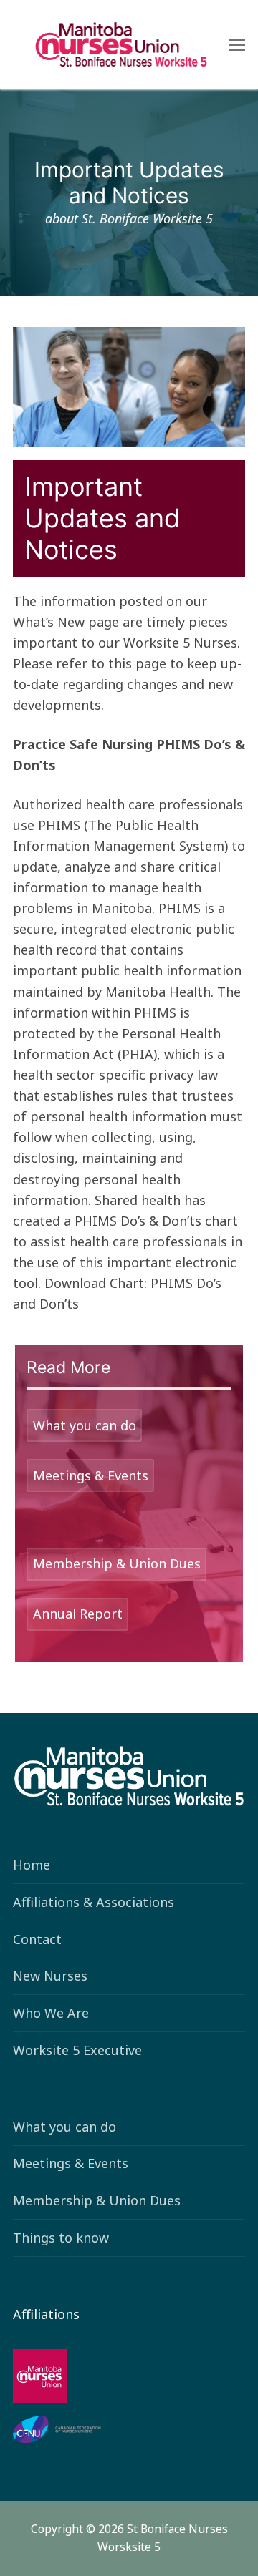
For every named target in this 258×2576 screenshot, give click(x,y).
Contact (37, 1939)
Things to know (61, 2238)
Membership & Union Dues (97, 2200)
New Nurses (50, 1976)
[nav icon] (237, 45)
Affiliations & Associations (94, 1902)
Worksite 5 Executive (77, 2050)
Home (32, 1865)
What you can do (64, 2127)
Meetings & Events (71, 2163)
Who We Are (51, 2013)
